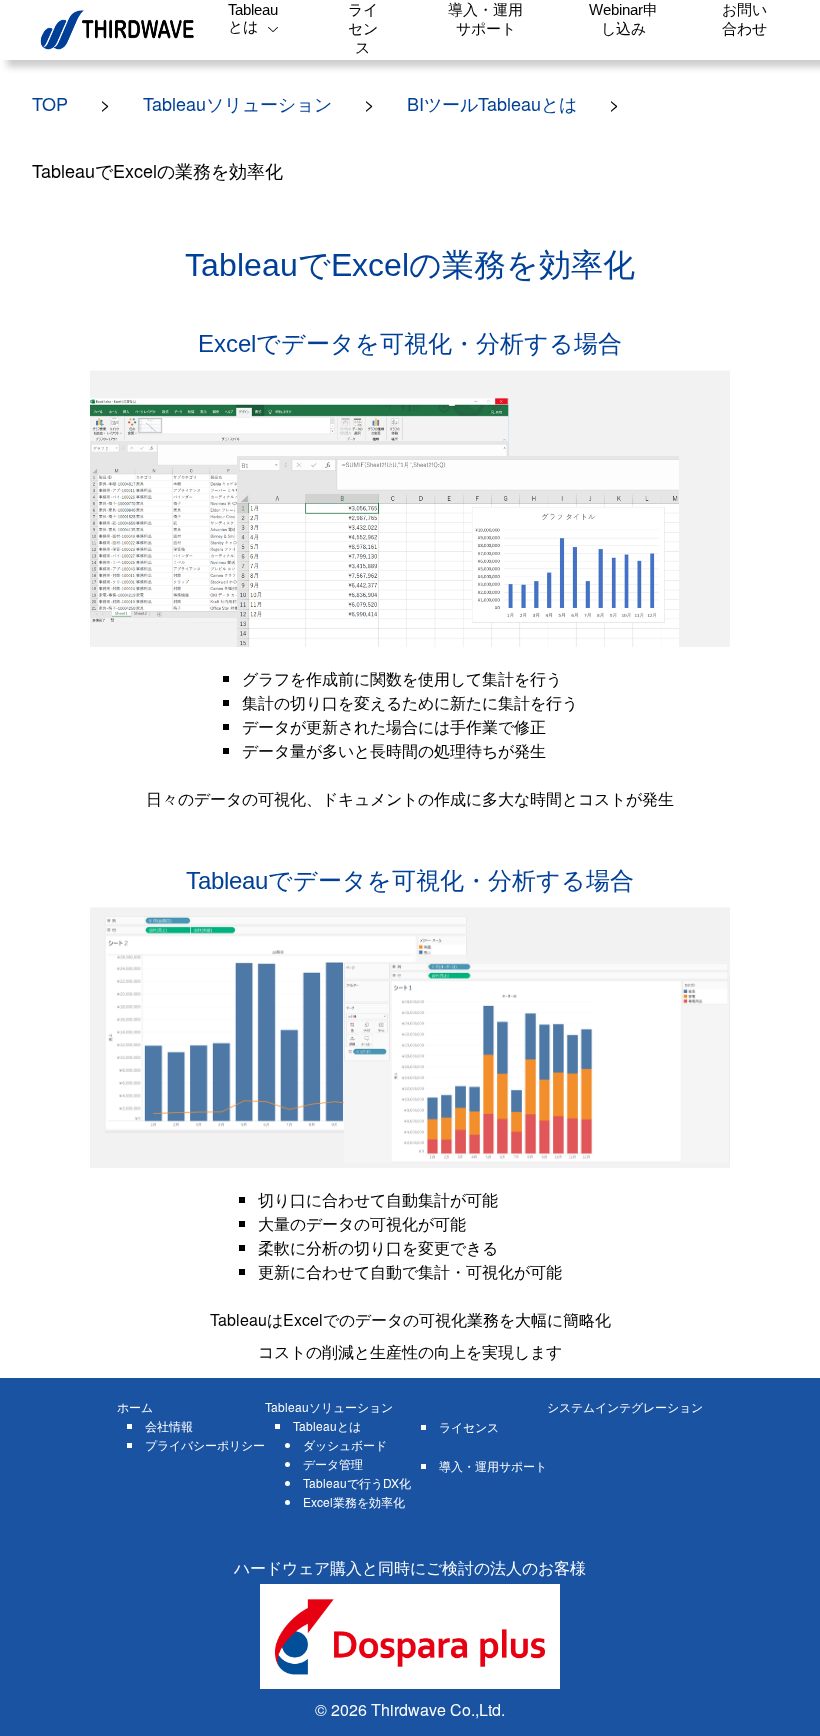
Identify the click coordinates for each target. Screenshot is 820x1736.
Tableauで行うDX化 (357, 1482)
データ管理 (333, 1463)
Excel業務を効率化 (354, 1501)
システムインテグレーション (625, 1406)
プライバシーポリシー (205, 1444)
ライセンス (469, 1426)
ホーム (135, 1406)
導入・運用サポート (493, 1465)
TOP (50, 103)
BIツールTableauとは (492, 103)
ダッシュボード (345, 1444)
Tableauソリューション (237, 103)
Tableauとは (327, 1425)
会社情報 (169, 1425)
